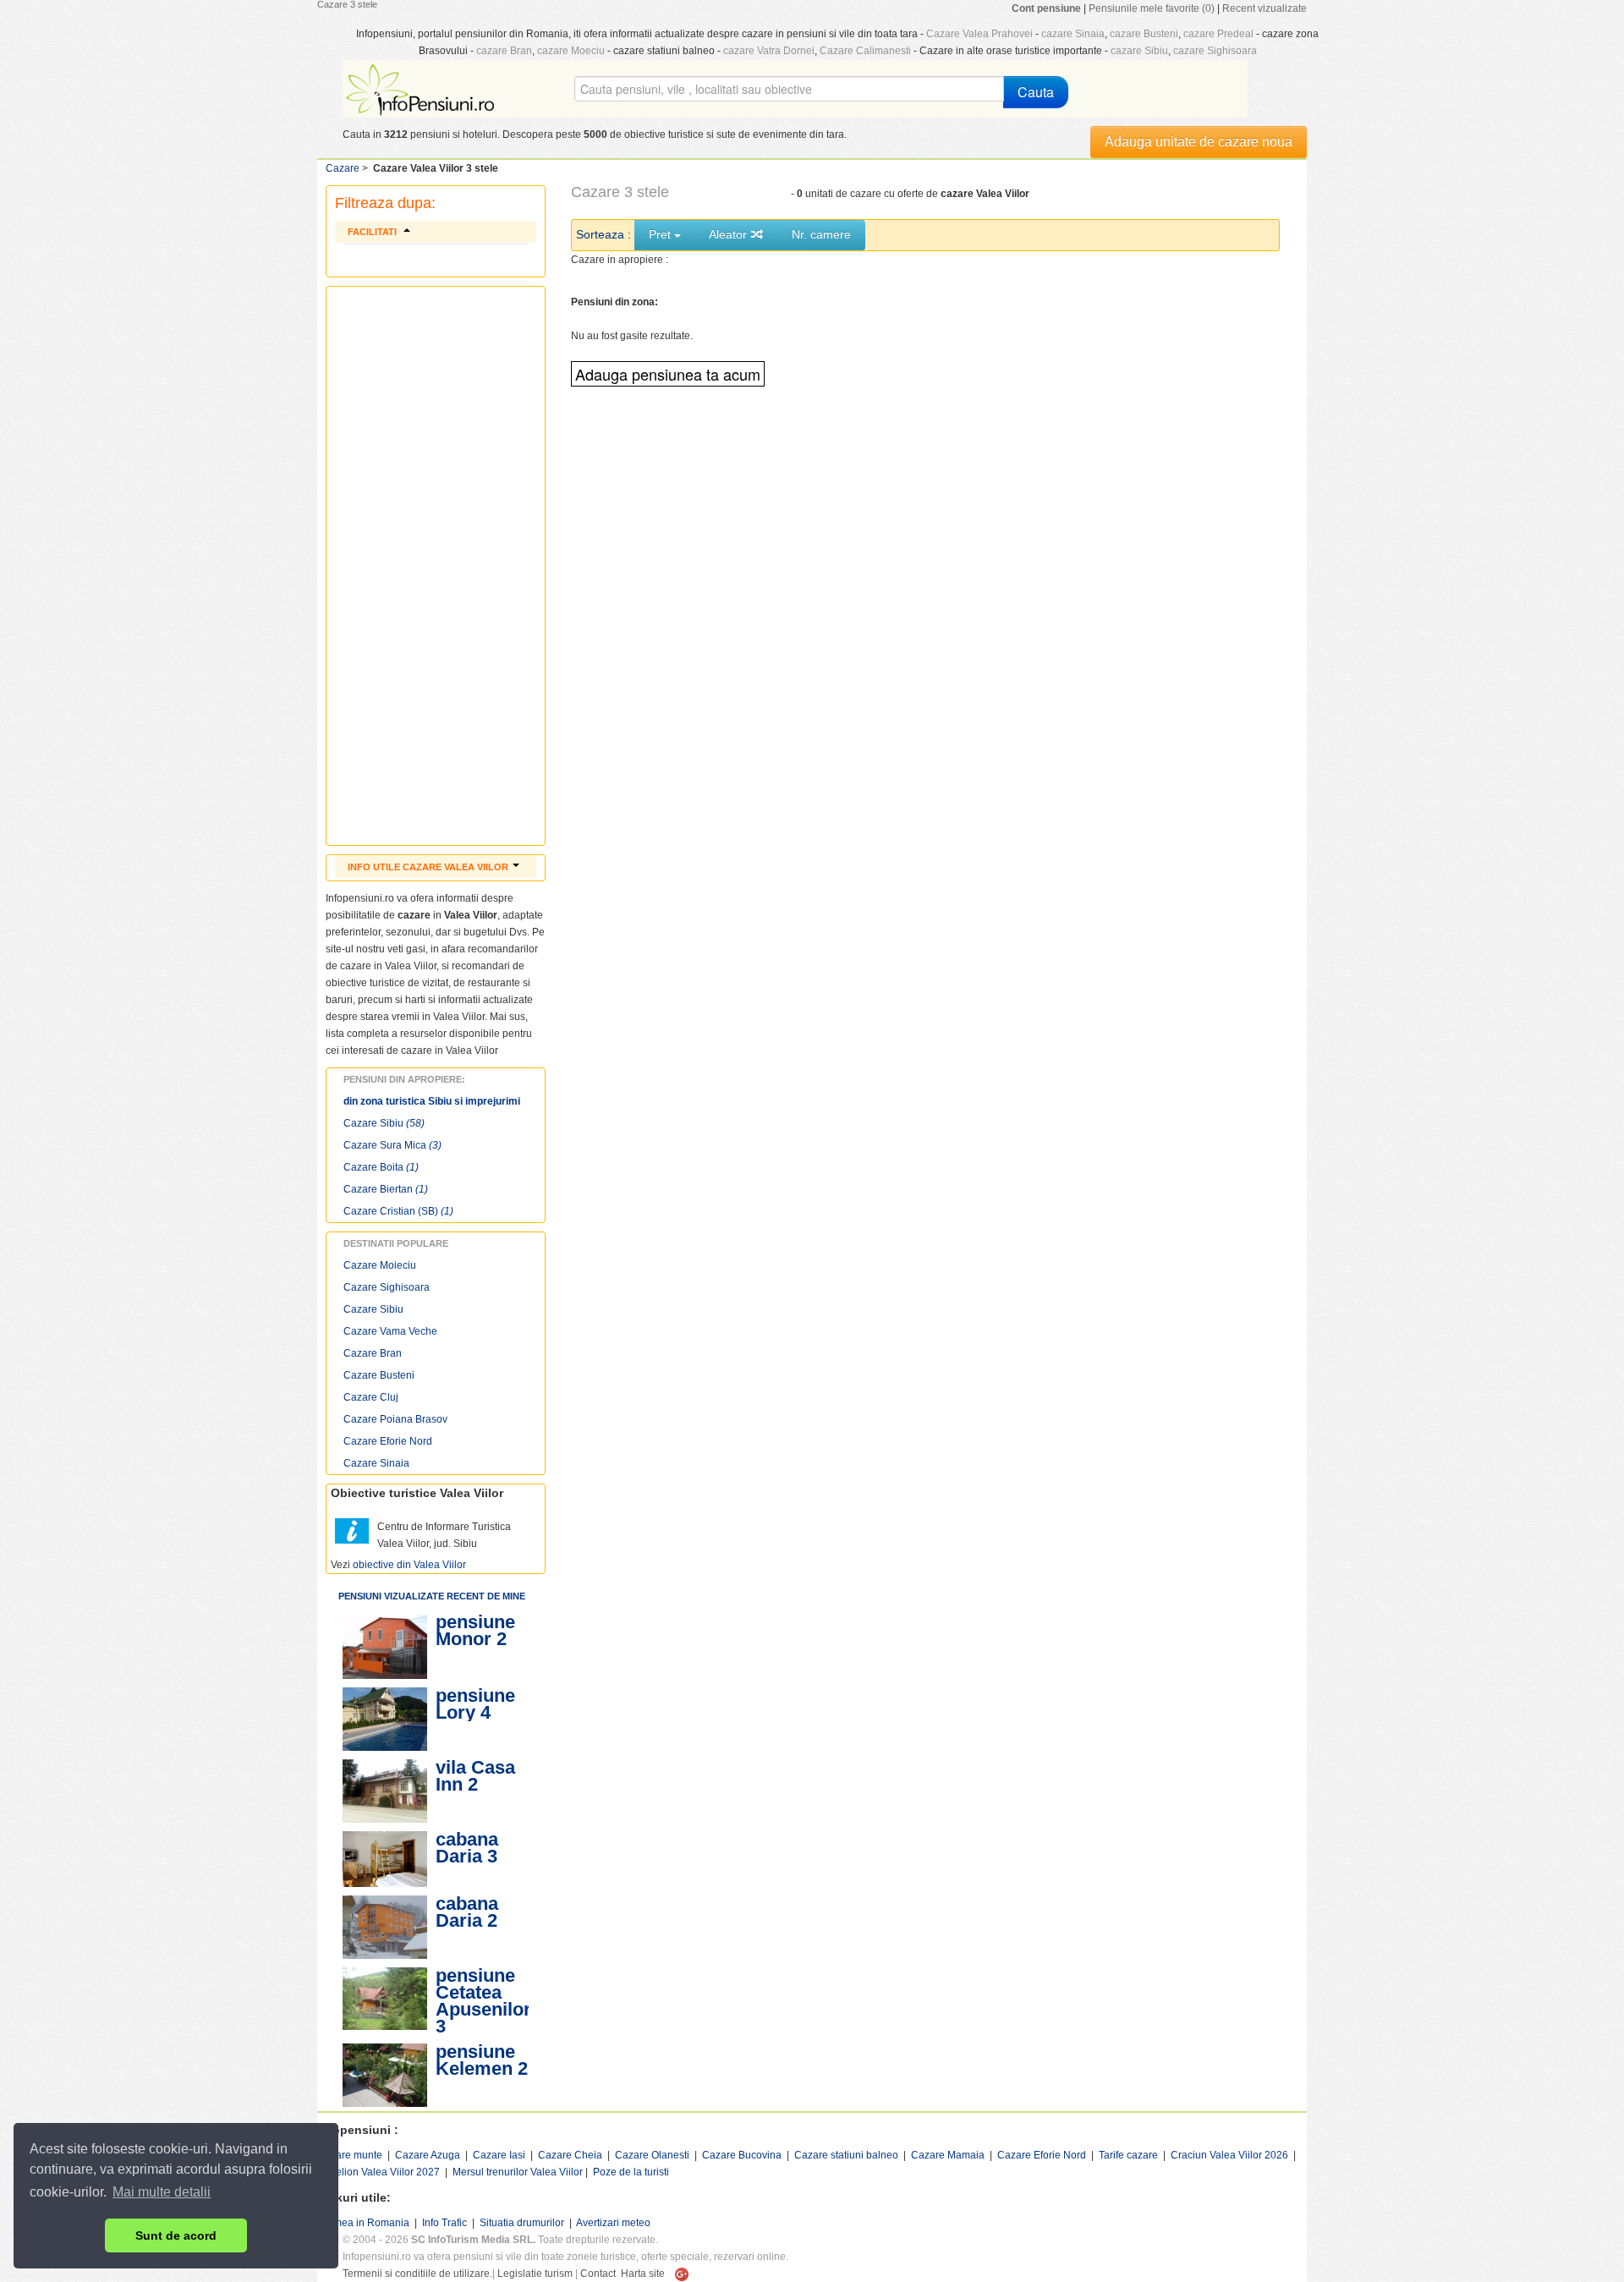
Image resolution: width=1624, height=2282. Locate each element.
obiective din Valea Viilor (409, 1565)
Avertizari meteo (613, 2223)
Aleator (730, 234)
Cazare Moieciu (380, 1265)
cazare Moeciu (571, 51)
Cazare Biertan (386, 1189)
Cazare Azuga (428, 2155)
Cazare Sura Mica (392, 1145)
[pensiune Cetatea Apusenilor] (385, 1999)
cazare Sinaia (1073, 34)
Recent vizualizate (1265, 8)
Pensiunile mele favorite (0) (1152, 8)
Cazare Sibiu (384, 1123)
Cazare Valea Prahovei (979, 34)
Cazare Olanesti (652, 2155)
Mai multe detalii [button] (162, 2192)
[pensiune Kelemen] (385, 2075)
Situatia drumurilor (522, 2223)
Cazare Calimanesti (865, 51)
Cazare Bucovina (742, 2155)
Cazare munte (350, 2155)
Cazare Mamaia (948, 2155)
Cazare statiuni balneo (846, 2155)
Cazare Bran (373, 1353)
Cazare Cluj (371, 1397)
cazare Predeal (1218, 34)
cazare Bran (504, 51)
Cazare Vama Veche (390, 1331)
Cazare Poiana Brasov (395, 1419)
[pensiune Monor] (385, 1646)
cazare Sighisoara (1215, 51)
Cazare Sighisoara (387, 1287)
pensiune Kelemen (475, 2060)
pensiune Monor (475, 1630)
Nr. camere (821, 234)
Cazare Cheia (570, 2155)
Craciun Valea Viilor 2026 (1229, 2155)
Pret (661, 234)
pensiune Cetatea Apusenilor (483, 1992)
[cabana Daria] (385, 1859)
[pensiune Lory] (385, 1719)
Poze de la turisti (631, 2172)
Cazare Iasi (499, 2155)
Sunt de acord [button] (176, 2235)
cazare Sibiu (1139, 51)
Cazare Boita (381, 1167)
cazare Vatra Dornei (769, 51)
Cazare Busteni (379, 1375)
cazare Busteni (1144, 34)
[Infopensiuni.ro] (422, 88)
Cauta (1036, 92)
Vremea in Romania (363, 2223)
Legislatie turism (535, 2274)
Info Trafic (444, 2223)
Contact (598, 2274)
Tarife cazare (1128, 2155)
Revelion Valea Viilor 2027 (379, 2172)
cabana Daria (467, 1848)
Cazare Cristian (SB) (398, 1211)
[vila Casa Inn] (385, 1791)
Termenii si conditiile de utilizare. (417, 2274)
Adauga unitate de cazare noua (1199, 142)
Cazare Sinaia (376, 1463)
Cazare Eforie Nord (388, 1441)
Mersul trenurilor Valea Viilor (518, 2172)
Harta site (643, 2274)
